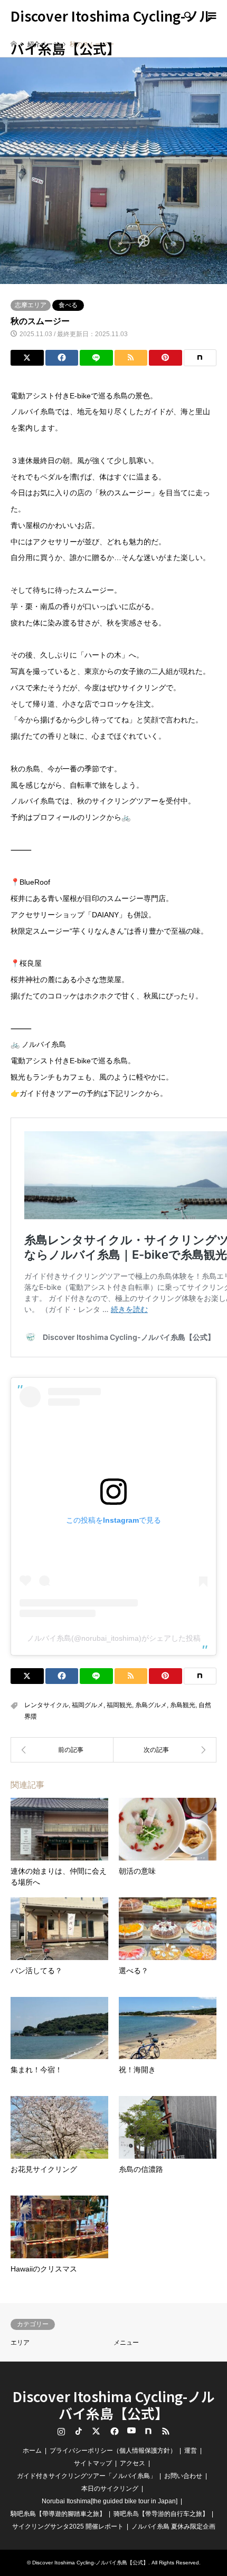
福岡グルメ (88, 1705)
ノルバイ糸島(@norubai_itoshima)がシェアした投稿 (114, 1638)
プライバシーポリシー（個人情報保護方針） (113, 2451)
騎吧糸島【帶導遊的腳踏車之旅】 (58, 2514)
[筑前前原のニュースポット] (62, 1750)
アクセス (133, 2463)
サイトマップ (93, 2463)
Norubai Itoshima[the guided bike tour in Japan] (110, 2501)
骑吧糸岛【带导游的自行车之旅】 (161, 2514)
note (148, 2431)
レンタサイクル (46, 1705)
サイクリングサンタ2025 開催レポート (68, 2526)
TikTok (79, 2431)
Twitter (96, 2431)
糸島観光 (183, 1705)
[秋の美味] (165, 1750)
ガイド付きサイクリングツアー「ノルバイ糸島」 (87, 2476)
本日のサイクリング (110, 2489)
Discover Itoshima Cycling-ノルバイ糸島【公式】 (114, 2404)
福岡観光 (119, 1705)
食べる (68, 305)
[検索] (187, 16)
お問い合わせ (183, 2476)
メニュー (126, 2343)
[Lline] (96, 358)
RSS (166, 2431)
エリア (20, 2343)
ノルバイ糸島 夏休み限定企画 (173, 2526)
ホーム (32, 2451)
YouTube (131, 2431)
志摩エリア (31, 305)
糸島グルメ (151, 1705)
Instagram (61, 2431)
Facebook (113, 2431)
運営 (191, 2451)
